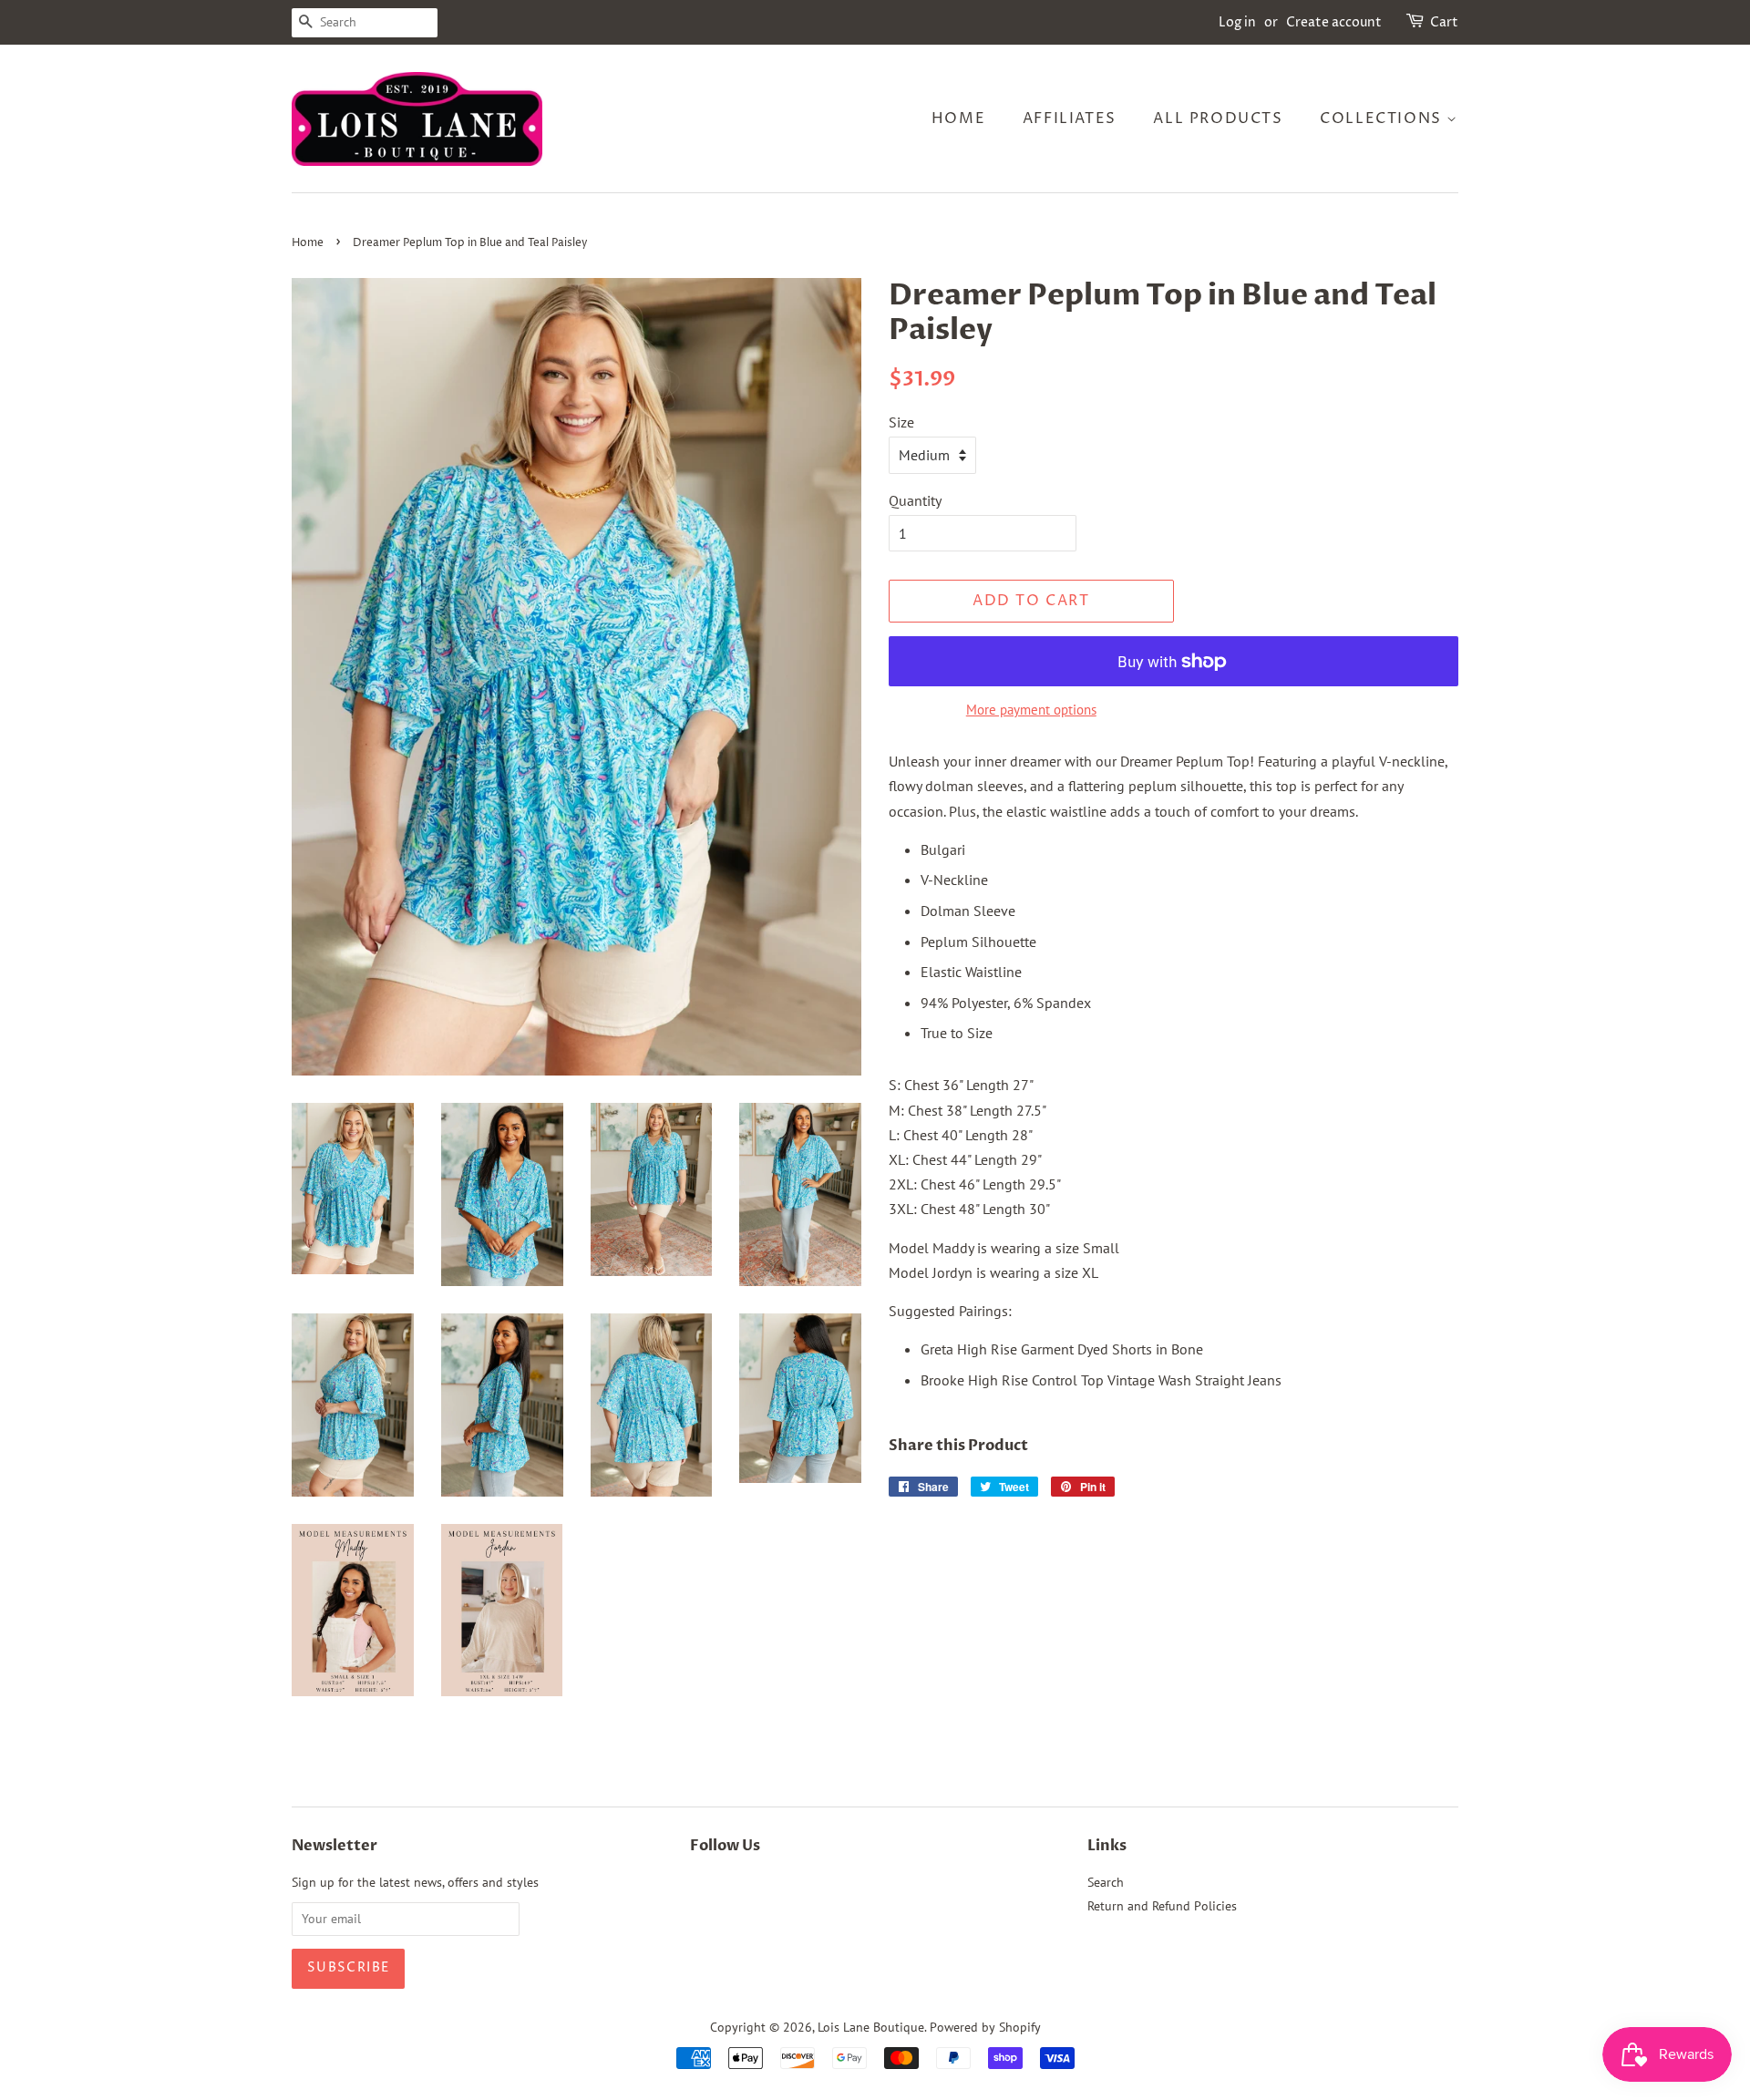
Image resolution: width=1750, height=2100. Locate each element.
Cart (1444, 22)
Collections (1383, 118)
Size (901, 422)
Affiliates (1070, 118)
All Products (1218, 118)
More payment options (1031, 710)
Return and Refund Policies (1162, 1906)
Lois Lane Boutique (871, 2027)
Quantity (915, 500)
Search (1106, 1882)
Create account (1334, 22)
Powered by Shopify (985, 2027)
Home (958, 118)
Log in (1237, 22)
